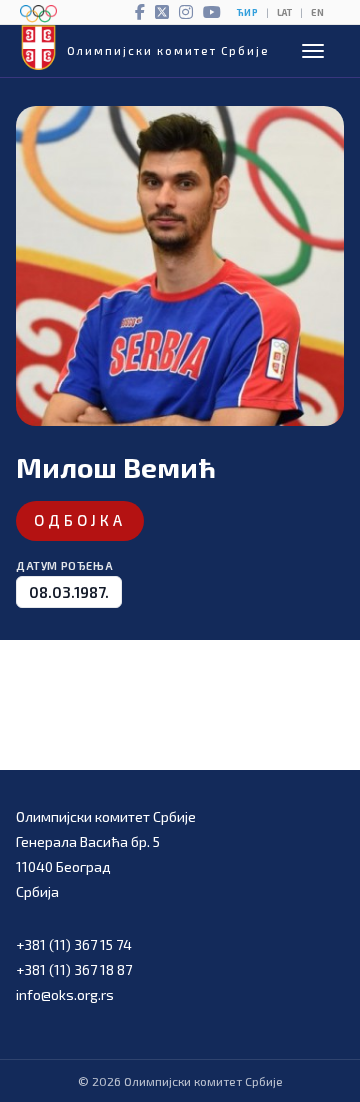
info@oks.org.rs (65, 994)
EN (317, 12)
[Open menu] (313, 51)
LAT (284, 12)
